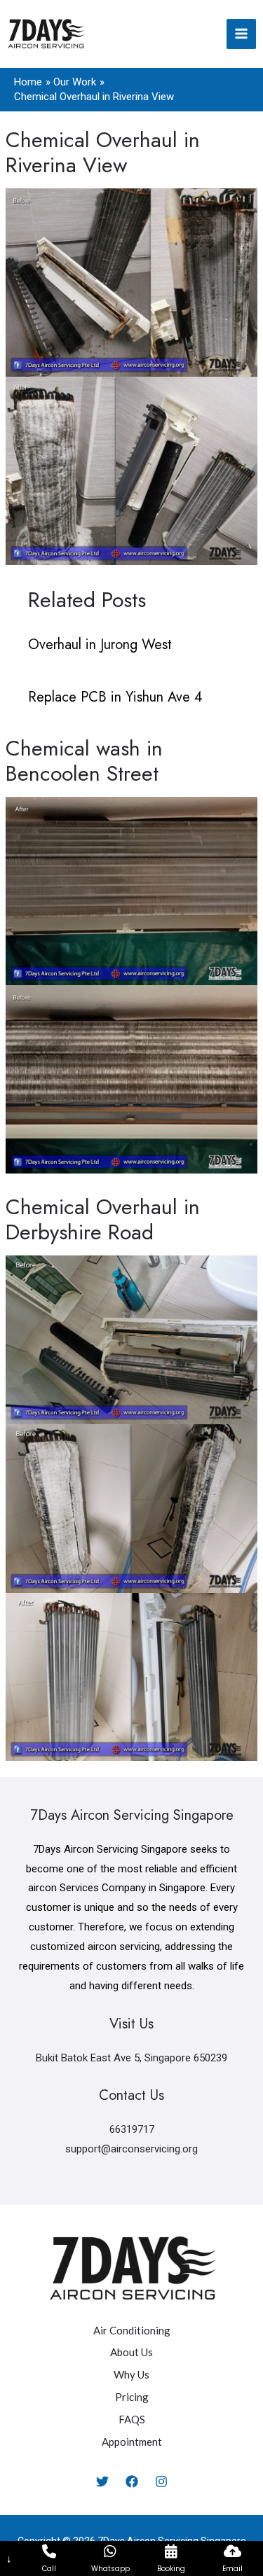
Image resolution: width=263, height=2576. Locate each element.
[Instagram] (161, 2481)
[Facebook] (132, 2481)
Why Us (131, 2374)
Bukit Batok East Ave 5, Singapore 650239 (131, 2058)
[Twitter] (102, 2481)
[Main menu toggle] (242, 34)
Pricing (132, 2397)
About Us (131, 2352)
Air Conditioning (132, 2330)
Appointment (132, 2442)
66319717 (132, 2129)
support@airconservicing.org (131, 2149)
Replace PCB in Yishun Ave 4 (115, 697)
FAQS (132, 2419)
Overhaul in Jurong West (100, 645)
